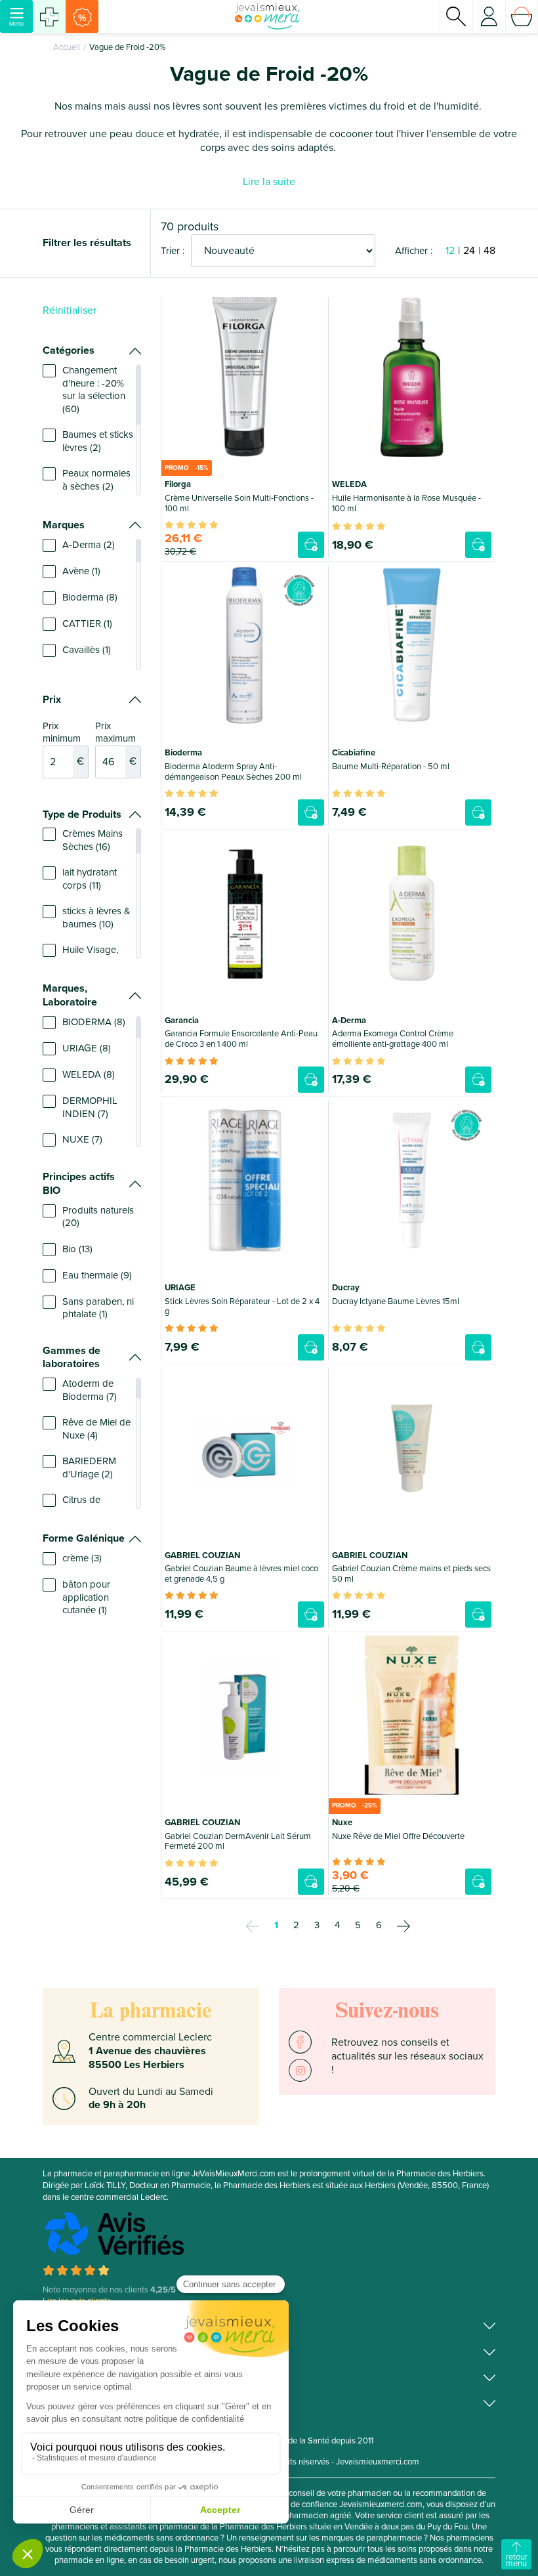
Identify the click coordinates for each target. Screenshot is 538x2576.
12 (450, 251)
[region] (92, 430)
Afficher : (414, 251)
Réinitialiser (70, 310)
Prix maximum (116, 744)
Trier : (173, 251)
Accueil (67, 47)
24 (469, 251)
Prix (52, 700)
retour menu (517, 2560)
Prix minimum (63, 744)
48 (489, 251)
